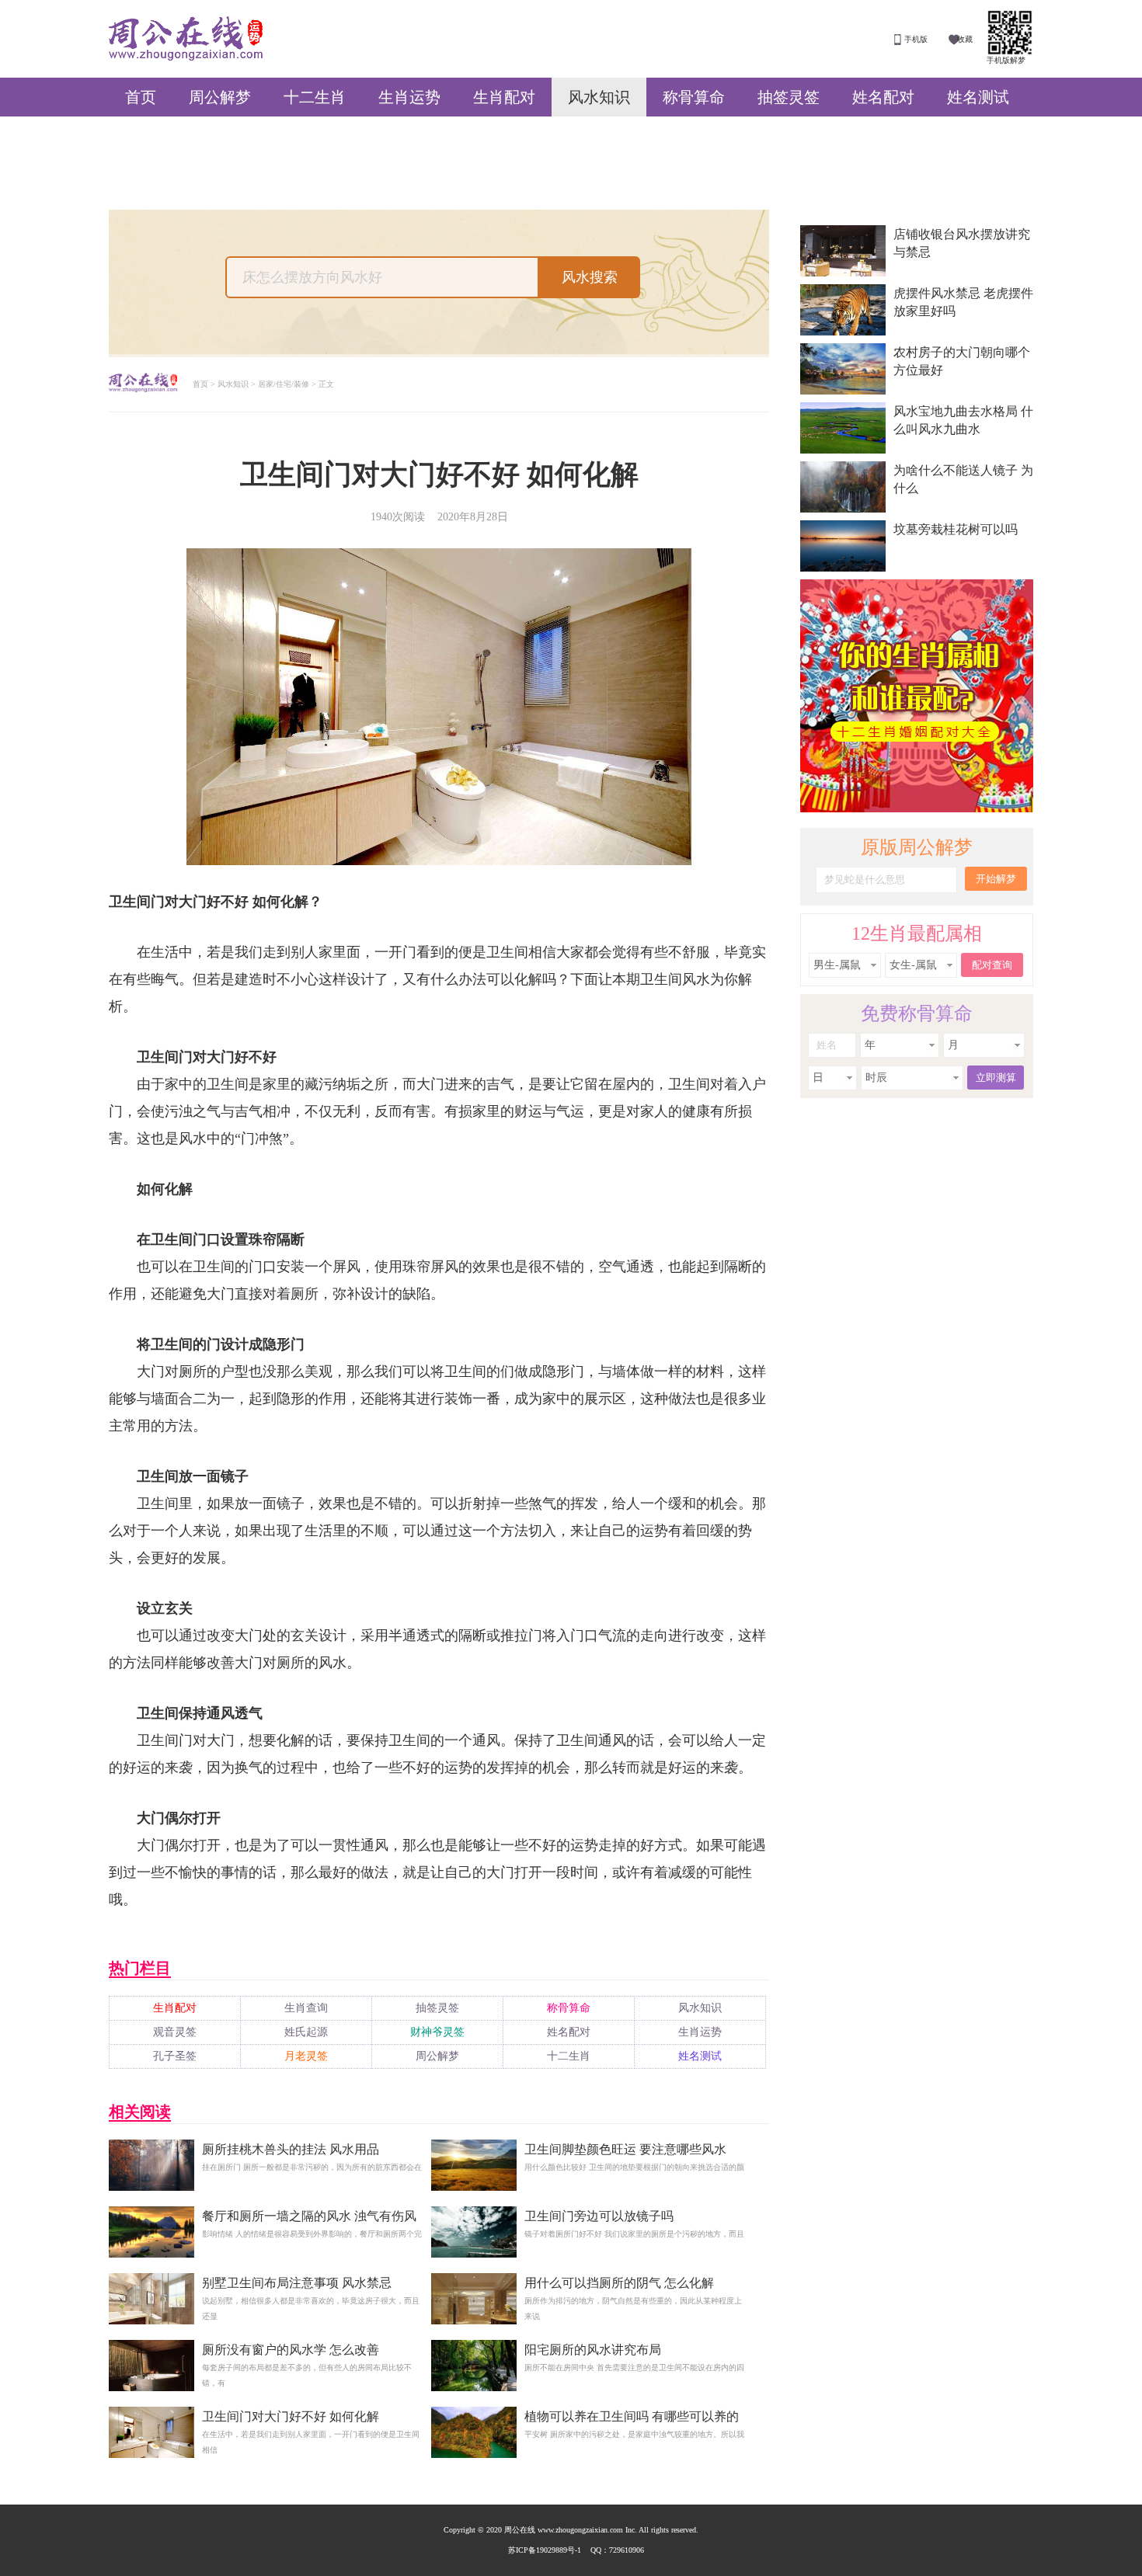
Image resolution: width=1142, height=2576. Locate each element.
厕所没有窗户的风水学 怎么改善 (291, 2350)
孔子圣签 (175, 2056)
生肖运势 (409, 97)
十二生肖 (315, 97)
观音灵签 (175, 2032)
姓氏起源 (306, 2032)
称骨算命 (694, 97)
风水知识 (599, 97)
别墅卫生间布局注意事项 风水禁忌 (297, 2283)
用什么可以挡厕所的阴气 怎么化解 (619, 2283)
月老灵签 (306, 2056)
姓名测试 (978, 97)
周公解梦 (220, 97)
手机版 (916, 39)
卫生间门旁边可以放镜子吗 (599, 2216)
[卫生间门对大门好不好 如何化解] (151, 2458)
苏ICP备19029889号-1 (545, 2550)
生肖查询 (306, 2008)
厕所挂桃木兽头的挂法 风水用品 (291, 2149)
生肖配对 (504, 97)
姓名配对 (883, 97)
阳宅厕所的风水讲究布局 (593, 2350)
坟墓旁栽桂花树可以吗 (956, 529)
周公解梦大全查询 (143, 384)
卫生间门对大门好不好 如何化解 (291, 2416)
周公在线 (186, 38)
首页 (141, 97)
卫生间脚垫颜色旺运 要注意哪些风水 (625, 2149)
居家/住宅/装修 (284, 384)
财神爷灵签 (437, 2032)
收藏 (965, 39)
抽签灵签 (789, 97)
